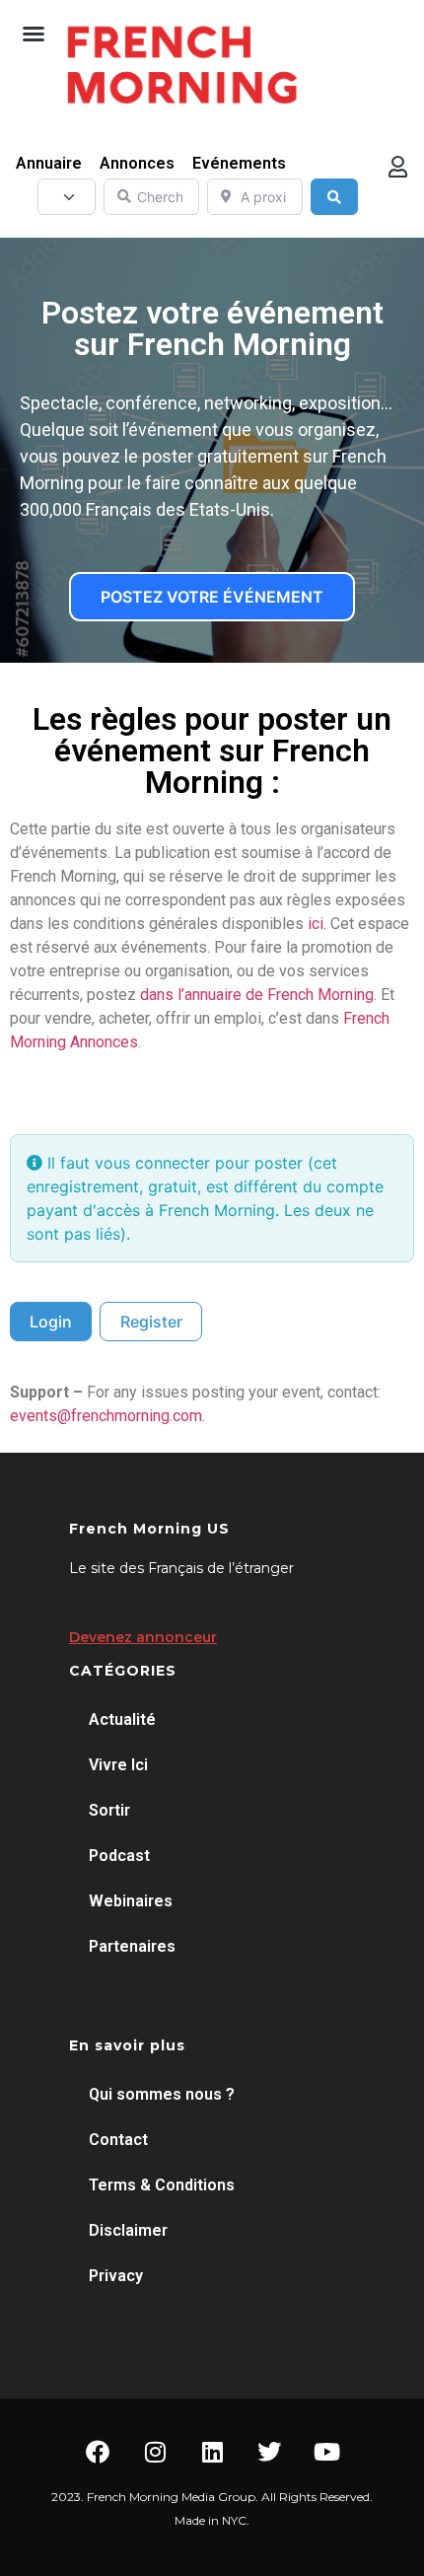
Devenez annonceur (143, 1637)
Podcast (119, 1856)
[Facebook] (98, 2452)
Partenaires (132, 1946)
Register (151, 1322)
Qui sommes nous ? (162, 2094)
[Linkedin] (212, 2452)
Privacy (116, 2276)
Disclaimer (128, 2230)
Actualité (122, 1719)
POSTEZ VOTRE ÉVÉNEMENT (212, 597)
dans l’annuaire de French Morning (257, 995)
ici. (317, 924)
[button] (34, 34)
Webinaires (131, 1901)
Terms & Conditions (162, 2185)
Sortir (109, 1810)
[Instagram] (155, 2452)
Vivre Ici (118, 1765)
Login (51, 1322)
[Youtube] (326, 2452)
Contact (118, 2140)
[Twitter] (269, 2452)
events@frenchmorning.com (106, 1416)
